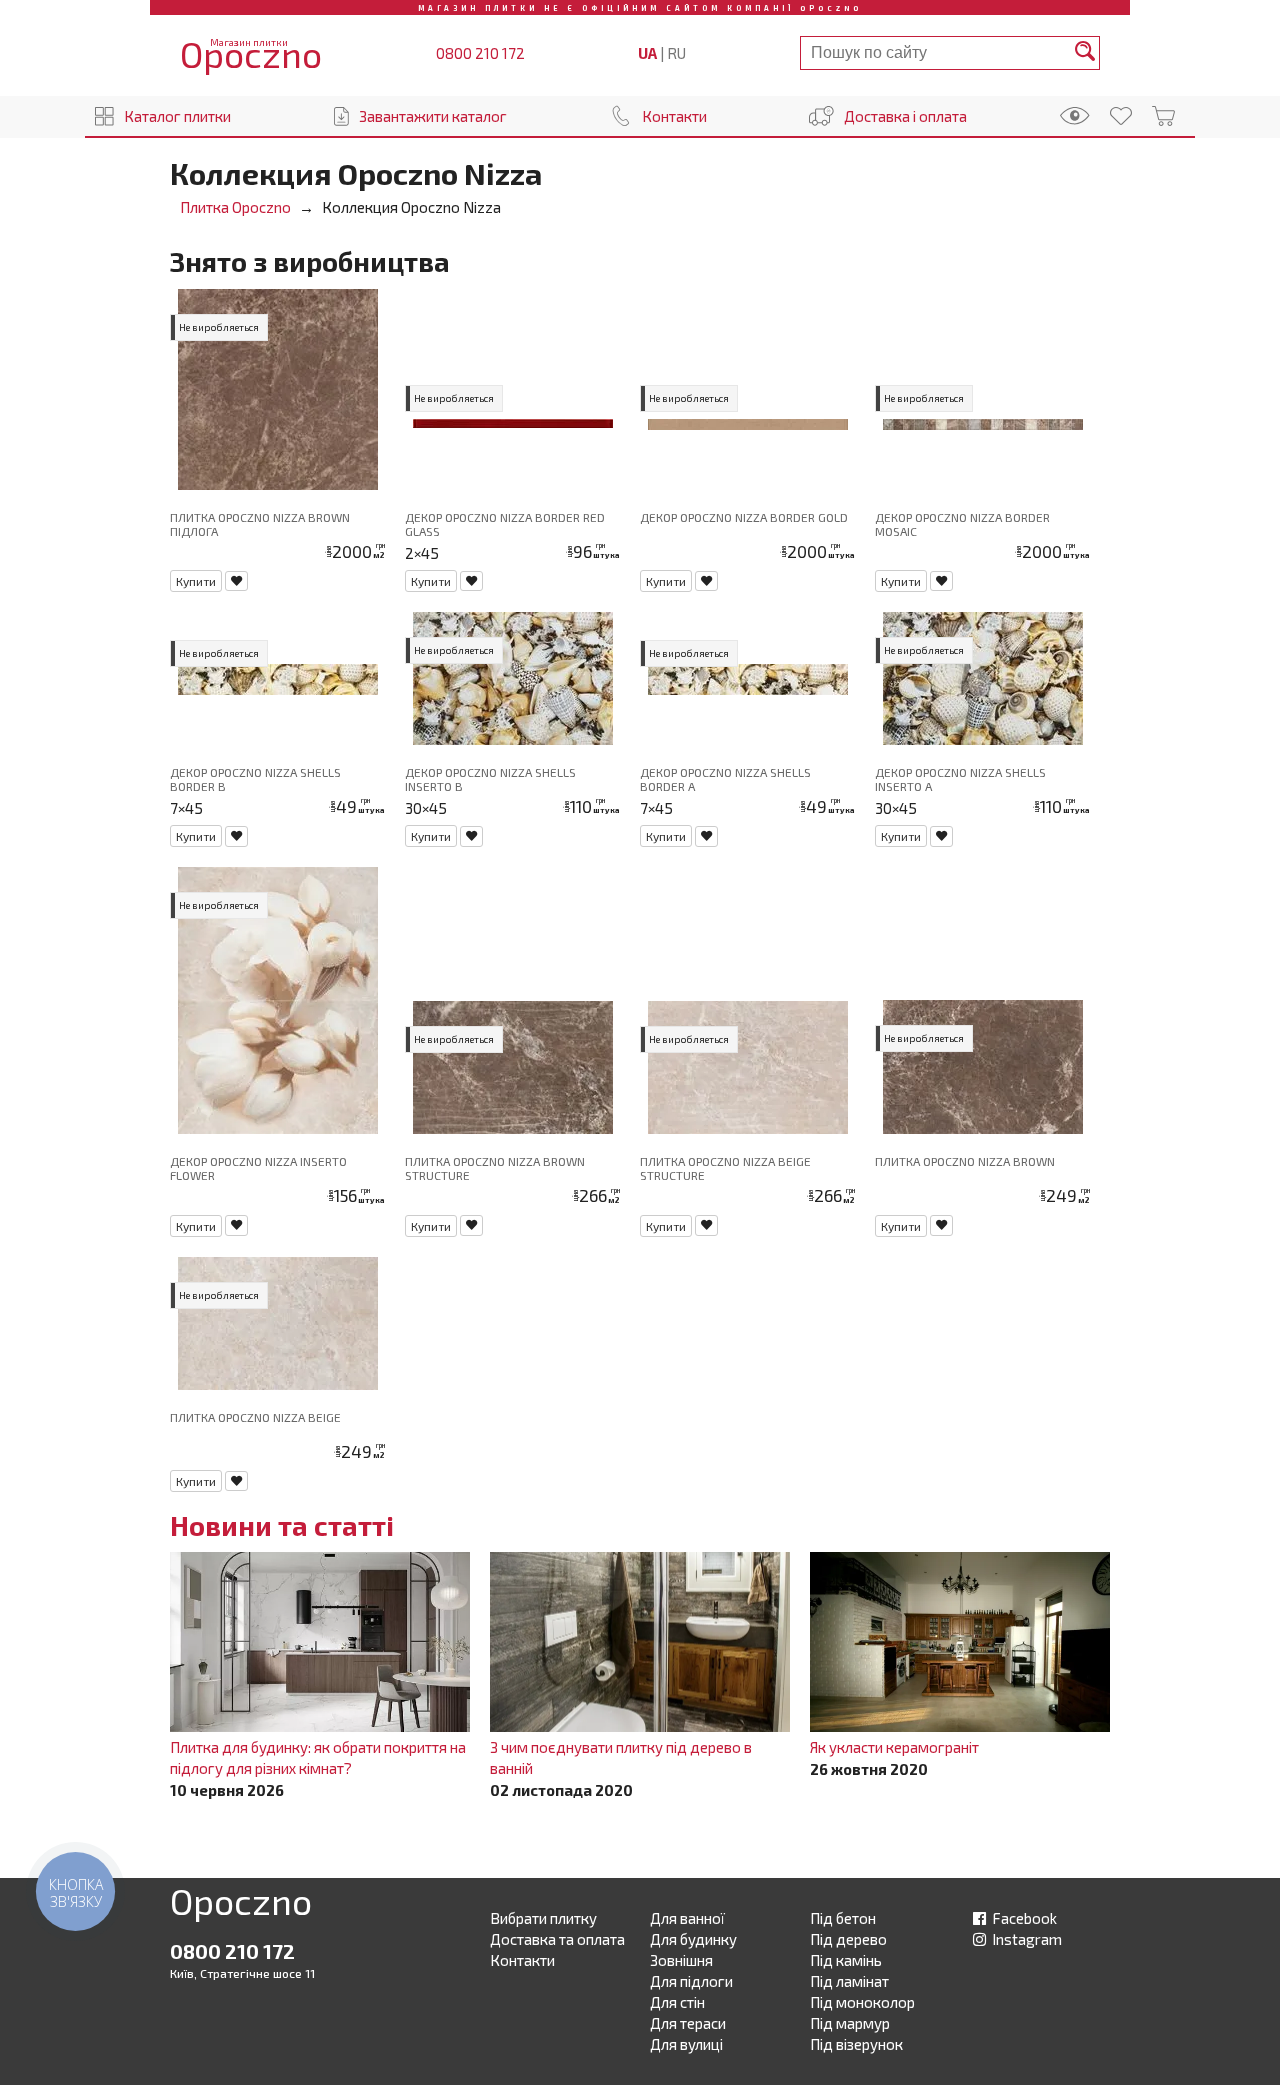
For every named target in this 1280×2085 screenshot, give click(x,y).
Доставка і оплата (905, 116)
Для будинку (693, 1939)
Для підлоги (691, 1981)
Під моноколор (862, 2002)
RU (676, 53)
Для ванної (687, 1918)
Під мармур (850, 2023)
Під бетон (843, 1918)
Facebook (1023, 1918)
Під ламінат (849, 1981)
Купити (196, 581)
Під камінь (846, 1960)
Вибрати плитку (543, 1918)
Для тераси (688, 2023)
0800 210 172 (480, 53)
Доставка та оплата (557, 1939)
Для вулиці (686, 2044)
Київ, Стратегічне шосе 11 (242, 1973)
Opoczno (241, 1905)
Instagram (1025, 1939)
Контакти (674, 116)
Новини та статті (282, 1525)
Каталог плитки (177, 116)
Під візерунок (856, 2044)
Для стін (677, 2002)
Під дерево (848, 1939)
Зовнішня (681, 1960)
